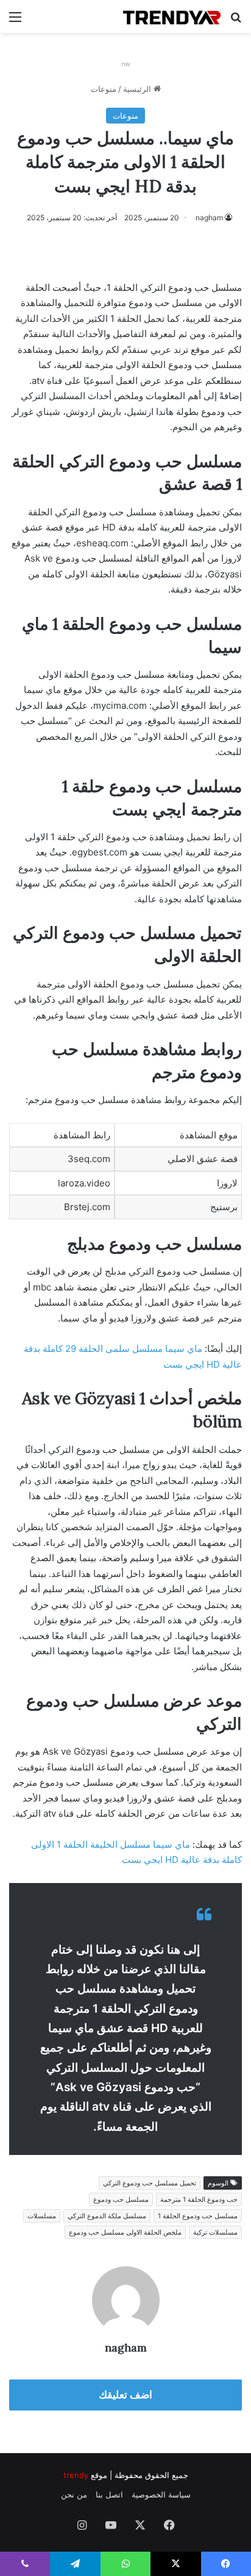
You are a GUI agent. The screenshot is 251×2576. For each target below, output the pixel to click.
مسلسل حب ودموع (121, 2199)
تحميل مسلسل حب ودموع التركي (150, 2183)
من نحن (74, 2494)
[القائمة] (15, 21)
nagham (209, 218)
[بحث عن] (236, 21)
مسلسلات (42, 2216)
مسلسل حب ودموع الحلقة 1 (198, 2216)
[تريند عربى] (172, 16)
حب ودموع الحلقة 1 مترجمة (199, 2199)
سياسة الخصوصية (161, 2494)
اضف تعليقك (125, 2395)
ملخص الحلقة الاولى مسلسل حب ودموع (125, 2232)
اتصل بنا (109, 2494)
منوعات (104, 89)
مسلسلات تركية (215, 2232)
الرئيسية (138, 89)
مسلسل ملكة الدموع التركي (107, 2216)
